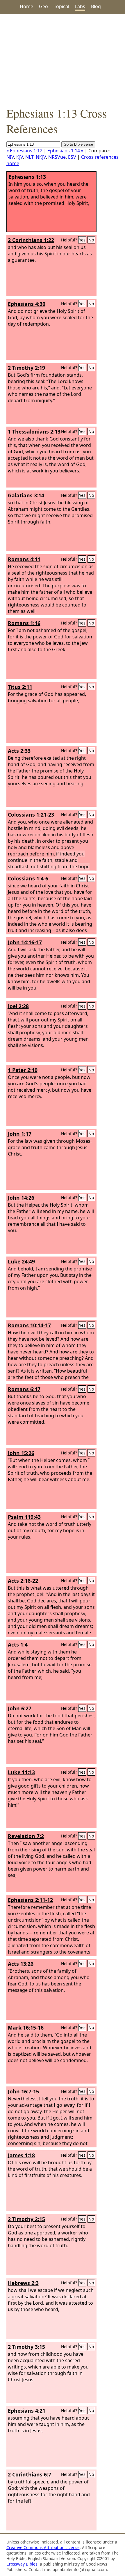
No (91, 240)
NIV (10, 157)
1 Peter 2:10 (23, 1070)
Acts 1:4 (18, 1644)
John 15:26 (21, 1453)
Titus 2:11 (20, 687)
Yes (82, 240)
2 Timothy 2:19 (26, 368)
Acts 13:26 (21, 1964)
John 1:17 (20, 1134)
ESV (72, 157)
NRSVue (57, 157)
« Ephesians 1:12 (24, 151)
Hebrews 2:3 (23, 2283)
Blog (96, 6)
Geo (43, 6)
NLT (29, 157)
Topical (61, 6)
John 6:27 (20, 1708)
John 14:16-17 (25, 942)
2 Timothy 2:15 (26, 2219)
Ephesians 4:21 (27, 2411)
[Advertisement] (63, 60)
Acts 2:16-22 (23, 1581)
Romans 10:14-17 (29, 1325)
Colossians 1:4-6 (28, 878)
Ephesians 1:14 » (65, 151)
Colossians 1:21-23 (31, 815)
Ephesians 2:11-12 (30, 1900)
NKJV (41, 157)
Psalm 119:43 (24, 1517)
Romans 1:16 (24, 623)
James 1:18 (21, 2155)
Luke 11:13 (21, 1772)
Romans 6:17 (24, 1389)
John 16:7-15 (23, 2091)
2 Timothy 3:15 (26, 2347)
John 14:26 (21, 1198)
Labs (80, 6)
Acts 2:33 (19, 751)
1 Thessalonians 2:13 (34, 432)
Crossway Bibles (22, 2564)
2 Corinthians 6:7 (30, 2474)
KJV (20, 157)
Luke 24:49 (21, 1261)
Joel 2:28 (18, 1006)
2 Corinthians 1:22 (31, 240)
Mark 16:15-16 (26, 2028)
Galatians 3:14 (26, 495)
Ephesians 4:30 (27, 304)
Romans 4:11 (24, 559)
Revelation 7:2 (26, 1836)
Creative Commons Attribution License (43, 2547)
